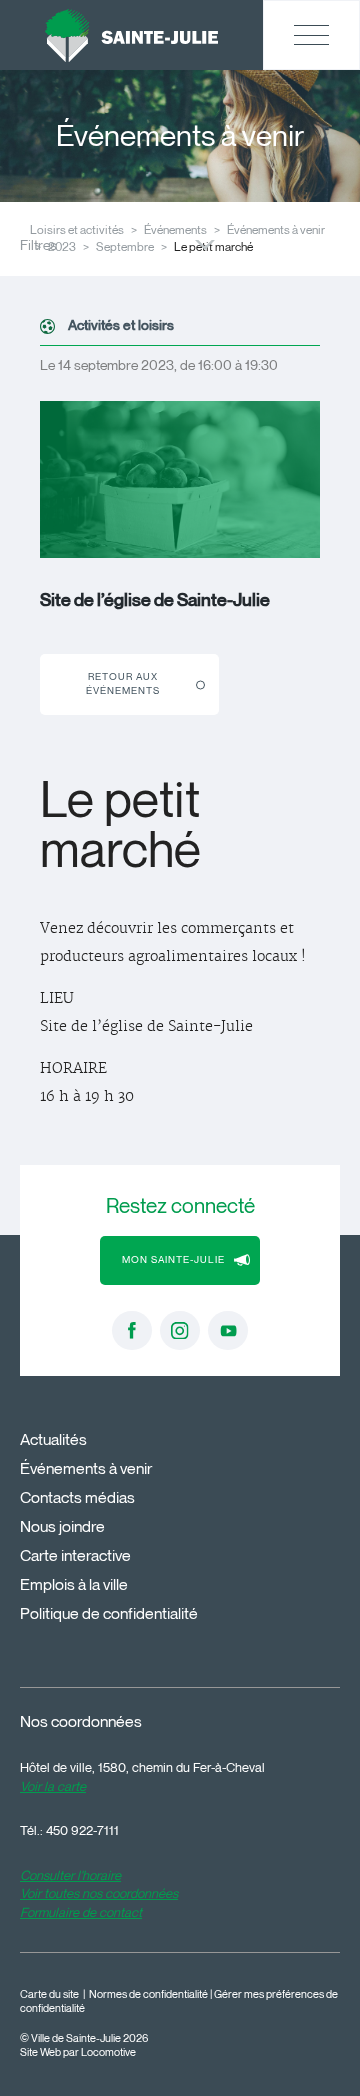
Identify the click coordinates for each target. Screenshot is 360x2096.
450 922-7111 (82, 1830)
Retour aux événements (123, 683)
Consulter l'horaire (70, 1875)
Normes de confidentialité (148, 1994)
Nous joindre (62, 1526)
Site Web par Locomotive (78, 2052)
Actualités (53, 1439)
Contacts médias (77, 1497)
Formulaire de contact (81, 1912)
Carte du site (49, 1994)
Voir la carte (53, 1786)
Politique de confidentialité (109, 1613)
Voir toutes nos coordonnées (99, 1893)
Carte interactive (75, 1555)
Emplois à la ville (74, 1584)
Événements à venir (276, 229)
